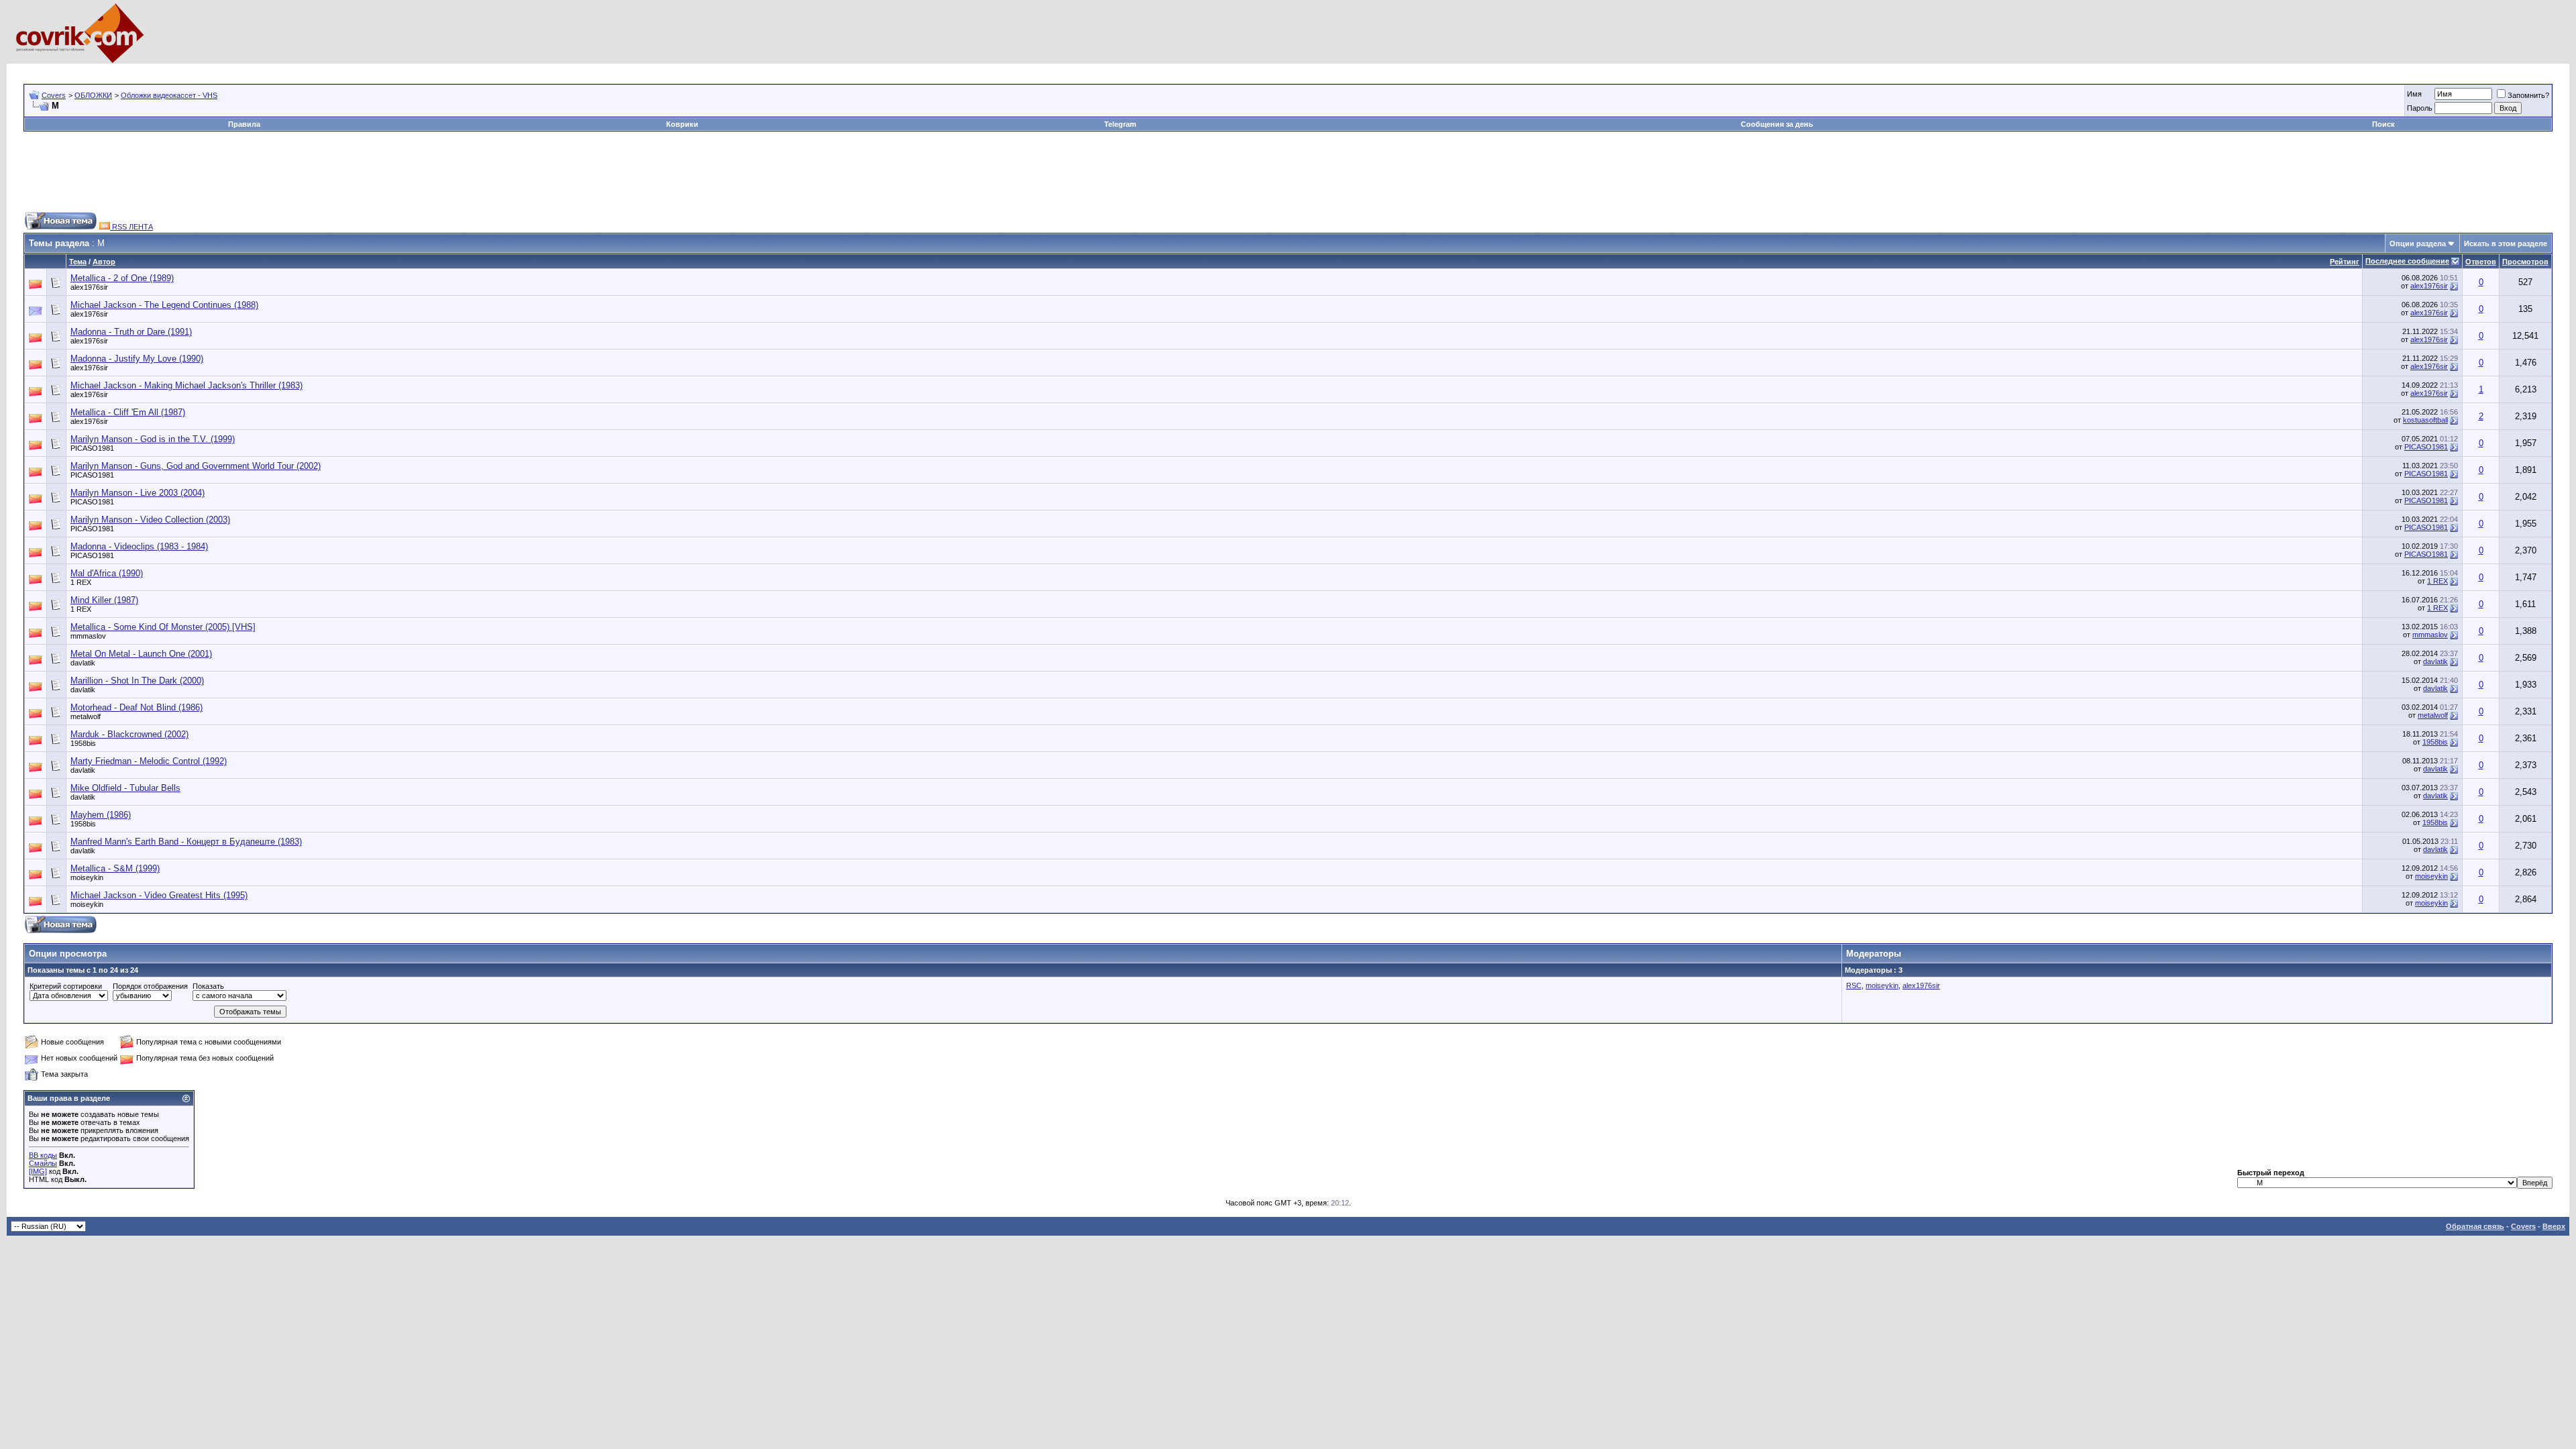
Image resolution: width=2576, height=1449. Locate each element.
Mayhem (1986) (101, 815)
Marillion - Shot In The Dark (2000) (137, 681)
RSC (1854, 985)
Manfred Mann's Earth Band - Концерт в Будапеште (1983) (186, 842)
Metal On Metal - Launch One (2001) (141, 654)
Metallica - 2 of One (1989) (122, 278)
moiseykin (87, 877)
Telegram (1120, 124)
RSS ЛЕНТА (131, 227)
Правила (244, 124)
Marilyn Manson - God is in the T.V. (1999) (153, 439)
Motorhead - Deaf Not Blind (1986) (137, 707)
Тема (78, 262)
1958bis (83, 743)
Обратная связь (2475, 1226)
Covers (54, 95)
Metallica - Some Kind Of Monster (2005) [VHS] (163, 627)
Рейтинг (2345, 262)
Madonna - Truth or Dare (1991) (131, 332)
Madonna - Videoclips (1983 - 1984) (139, 546)
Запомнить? (2528, 95)
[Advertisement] (268, 69)
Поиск (2383, 124)
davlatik (83, 663)
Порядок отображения (150, 986)
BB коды (43, 1155)
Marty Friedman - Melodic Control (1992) (149, 761)
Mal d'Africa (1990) (107, 573)
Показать (208, 986)
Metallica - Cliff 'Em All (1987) (128, 412)
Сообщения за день (1777, 124)
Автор (104, 262)
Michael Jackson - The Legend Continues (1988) (164, 305)
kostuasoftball (2425, 420)
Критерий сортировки (66, 986)
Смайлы (43, 1163)
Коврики (682, 124)
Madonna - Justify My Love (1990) (137, 359)
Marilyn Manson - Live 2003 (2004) (138, 493)
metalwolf (86, 716)
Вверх (2554, 1226)
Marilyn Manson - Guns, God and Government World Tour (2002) (196, 466)
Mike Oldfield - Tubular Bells (125, 788)
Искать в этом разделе (2506, 244)
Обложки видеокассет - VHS (169, 95)
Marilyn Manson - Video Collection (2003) (150, 520)
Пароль (2420, 108)
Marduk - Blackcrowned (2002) (129, 734)
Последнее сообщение (2407, 261)
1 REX (81, 582)
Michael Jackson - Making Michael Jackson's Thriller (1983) (186, 385)
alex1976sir (89, 287)
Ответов (2481, 262)
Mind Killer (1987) (104, 600)
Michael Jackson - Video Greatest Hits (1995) (159, 895)
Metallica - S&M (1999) (115, 868)
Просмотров (2525, 262)
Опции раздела (2418, 244)
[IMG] (38, 1171)
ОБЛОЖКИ (93, 95)
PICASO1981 (92, 448)
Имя (2414, 94)
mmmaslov (88, 636)
